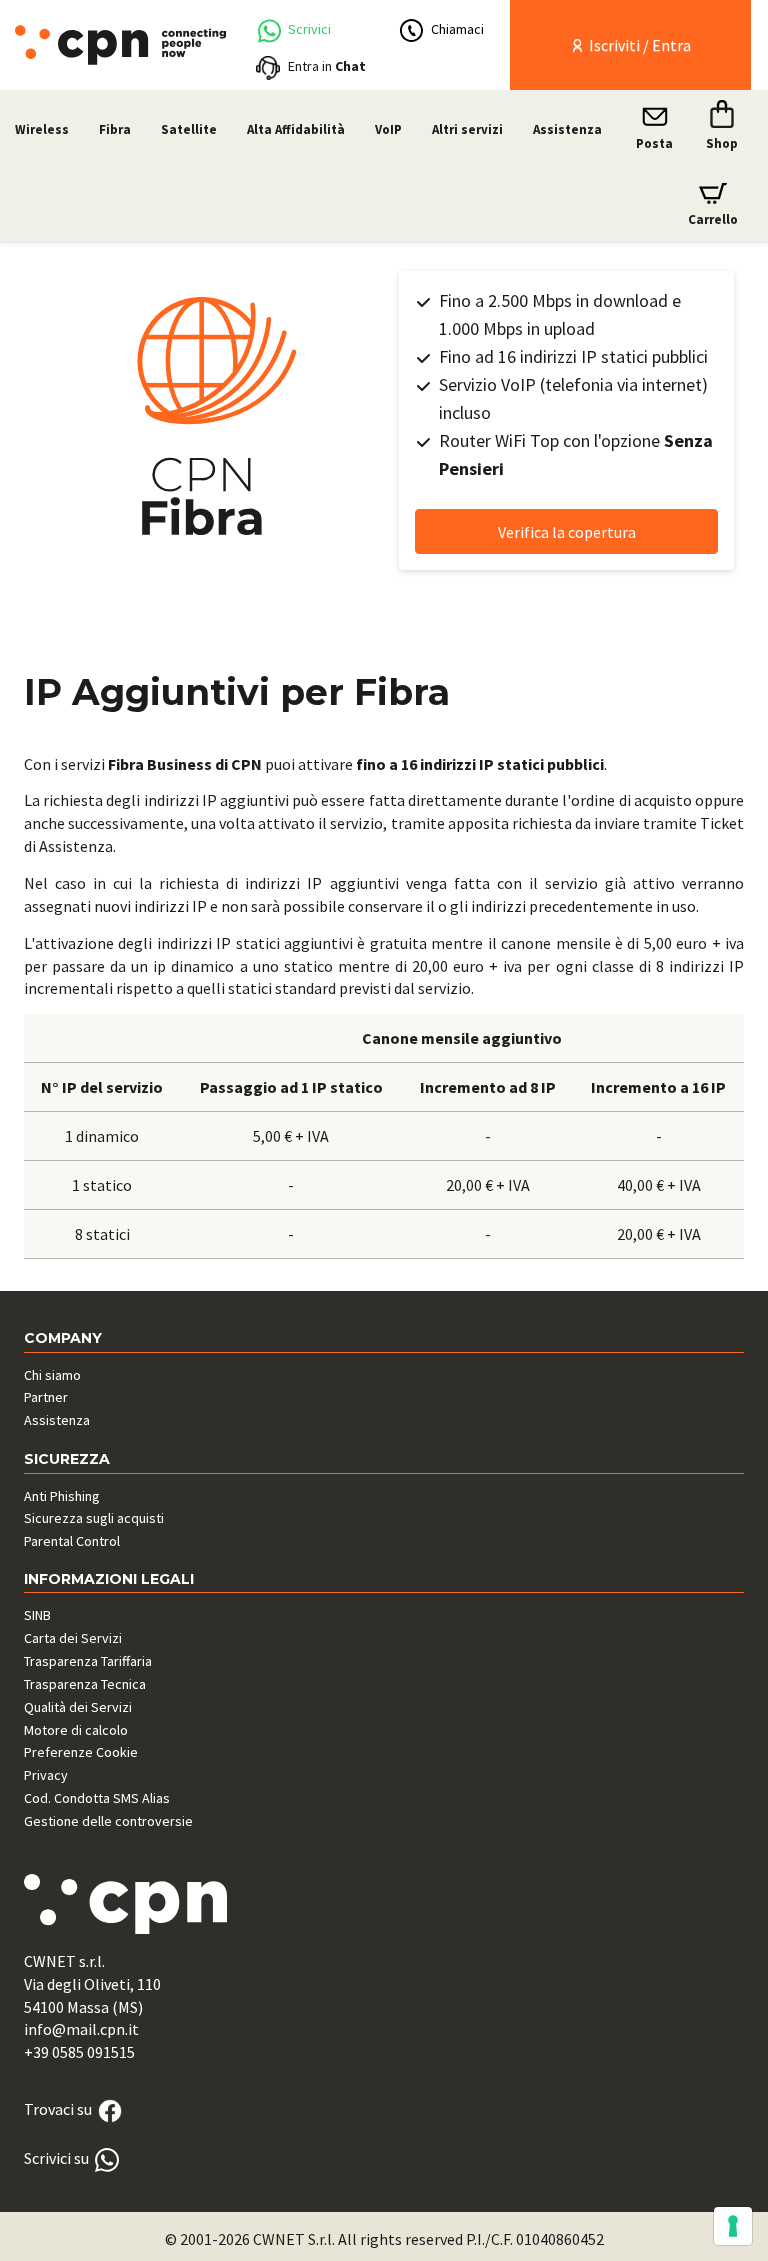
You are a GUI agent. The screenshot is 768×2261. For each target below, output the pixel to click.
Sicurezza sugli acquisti (94, 1518)
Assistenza (567, 129)
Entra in (327, 66)
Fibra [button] (115, 129)
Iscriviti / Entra (638, 45)
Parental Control (72, 1541)
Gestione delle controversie (108, 1821)
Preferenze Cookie (81, 1752)
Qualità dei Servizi (78, 1707)
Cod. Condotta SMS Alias (97, 1798)
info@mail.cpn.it (81, 2029)
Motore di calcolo (76, 1730)
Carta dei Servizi (73, 1638)
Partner (46, 1397)
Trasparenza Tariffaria (88, 1661)
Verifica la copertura (567, 532)
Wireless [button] (42, 129)
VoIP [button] (388, 129)
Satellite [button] (189, 129)
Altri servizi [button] (467, 129)
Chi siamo (52, 1375)
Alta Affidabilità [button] (296, 129)
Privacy (46, 1775)
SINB (37, 1615)
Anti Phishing (62, 1496)
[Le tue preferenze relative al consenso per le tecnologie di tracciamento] (733, 2226)
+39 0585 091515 (79, 2052)
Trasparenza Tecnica (85, 1684)
